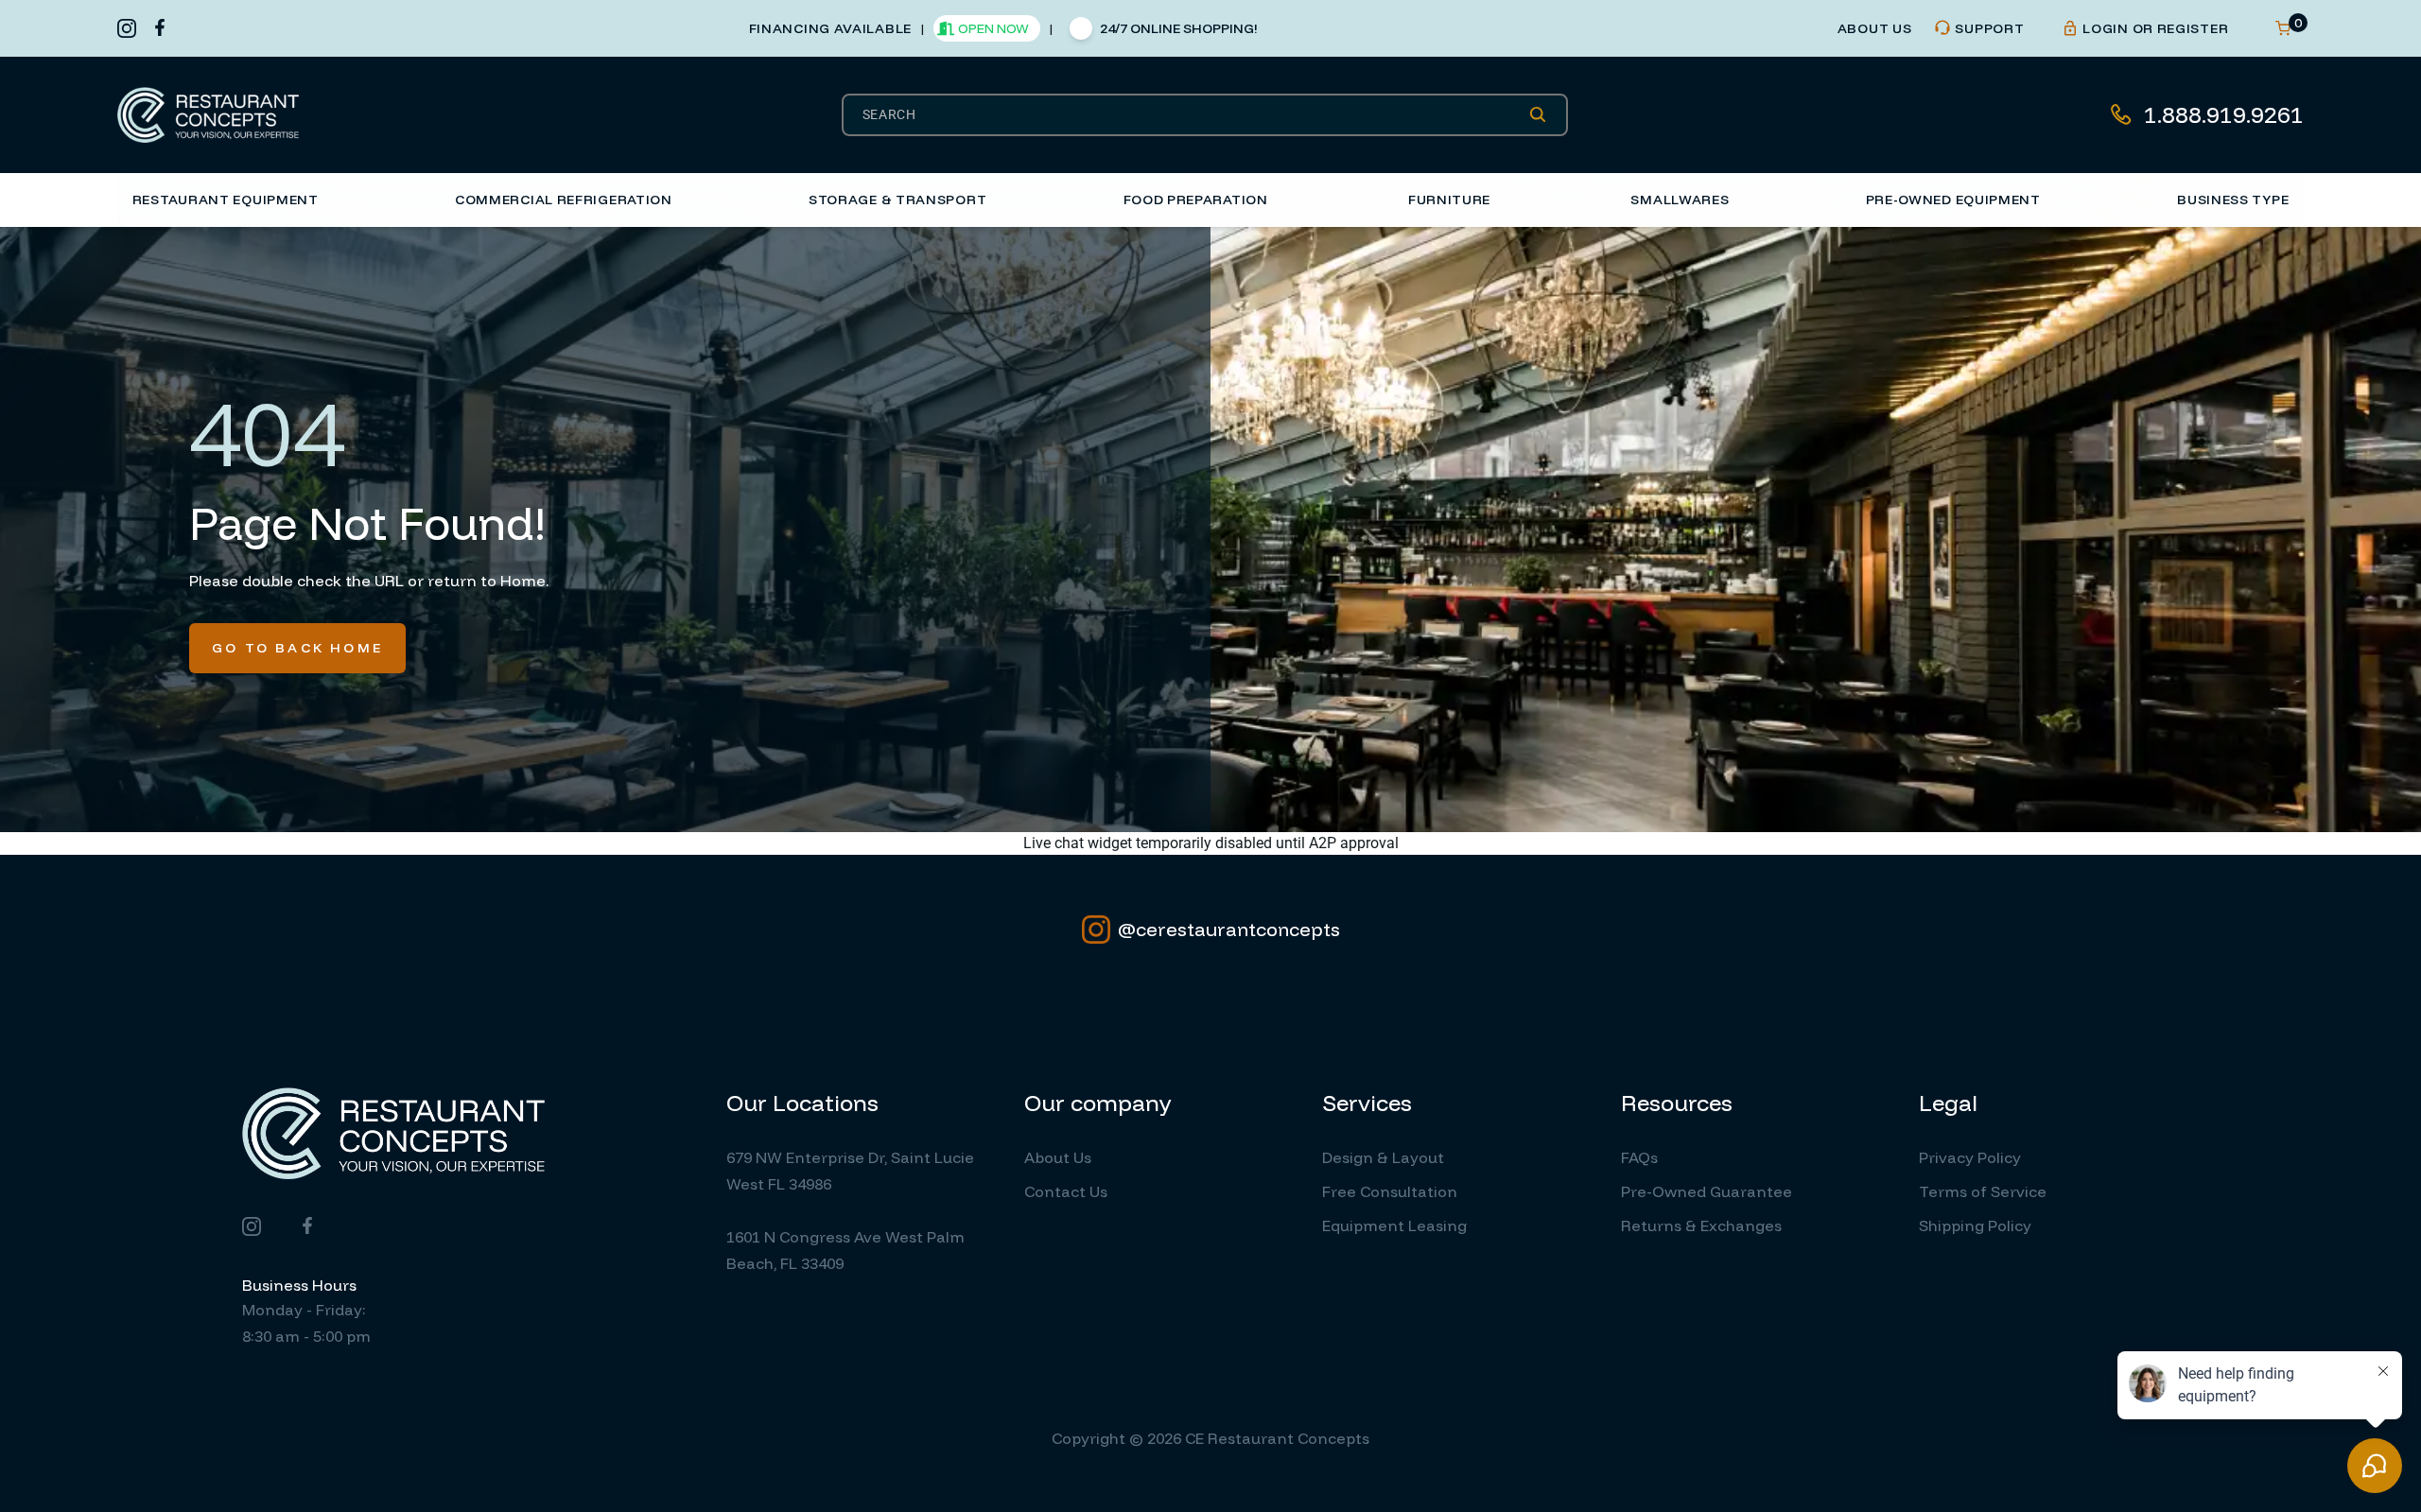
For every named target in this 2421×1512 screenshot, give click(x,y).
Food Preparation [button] (1196, 200)
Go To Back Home (297, 648)
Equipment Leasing (1394, 1225)
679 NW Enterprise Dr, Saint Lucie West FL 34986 (850, 1171)
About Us (1058, 1157)
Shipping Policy (1975, 1225)
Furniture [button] (1449, 200)
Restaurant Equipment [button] (226, 200)
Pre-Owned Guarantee (1707, 1191)
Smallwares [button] (1680, 200)
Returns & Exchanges (1701, 1225)
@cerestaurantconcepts (1229, 929)
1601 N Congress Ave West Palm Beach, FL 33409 (845, 1250)
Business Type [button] (2233, 200)
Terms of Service (1983, 1191)
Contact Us (1066, 1191)
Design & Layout (1383, 1157)
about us (1875, 28)
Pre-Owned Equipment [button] (1953, 200)
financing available (830, 28)
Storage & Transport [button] (897, 200)
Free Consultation (1390, 1191)
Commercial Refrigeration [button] (564, 200)
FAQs (1639, 1157)
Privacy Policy (1970, 1157)
